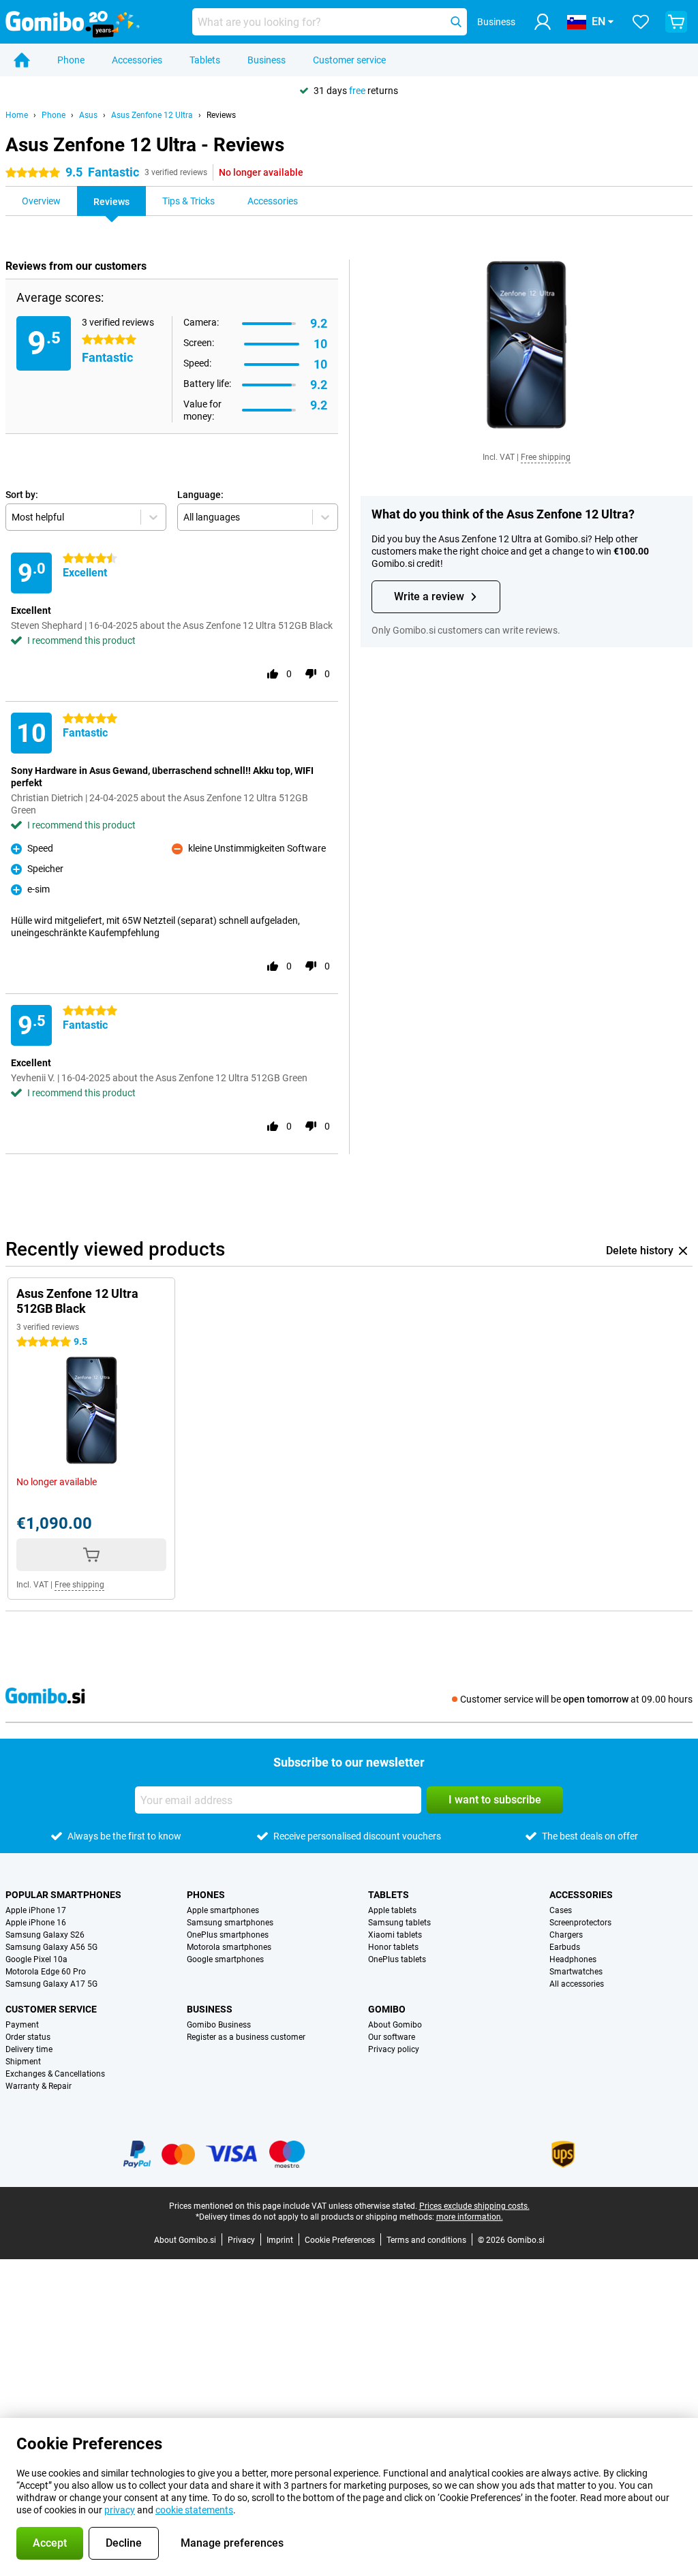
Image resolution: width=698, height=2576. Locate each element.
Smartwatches (576, 1972)
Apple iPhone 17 (36, 1910)
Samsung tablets (399, 1923)
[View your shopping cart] (676, 22)
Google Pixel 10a (36, 1959)
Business (267, 60)
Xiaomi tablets (395, 1935)
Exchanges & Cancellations (55, 2074)
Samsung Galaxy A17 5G (51, 1984)
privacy (120, 2510)
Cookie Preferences (340, 2240)
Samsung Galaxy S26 (45, 1935)
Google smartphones (225, 1959)
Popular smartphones (63, 1895)
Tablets (205, 60)
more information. (470, 2217)
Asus (88, 115)
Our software (392, 2037)
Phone (71, 60)
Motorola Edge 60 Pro (46, 1972)
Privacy (241, 2240)
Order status (28, 2037)
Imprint (280, 2240)
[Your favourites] (641, 22)
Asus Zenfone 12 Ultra (152, 115)
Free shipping (546, 457)
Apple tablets (392, 1910)
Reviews (221, 115)
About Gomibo (395, 2025)
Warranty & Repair (39, 2086)
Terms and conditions (426, 2240)
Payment (22, 2025)
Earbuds (565, 1947)
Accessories (137, 60)
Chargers (566, 1935)
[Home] (22, 60)
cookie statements (194, 2510)
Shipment (23, 2062)
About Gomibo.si (185, 2240)
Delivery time (29, 2049)
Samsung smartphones (230, 1923)
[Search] (456, 22)
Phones (206, 1895)
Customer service (349, 60)
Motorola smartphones (229, 1947)
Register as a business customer (246, 2037)
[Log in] (543, 22)
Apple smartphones (223, 1910)
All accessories (577, 1984)
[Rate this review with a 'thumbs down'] (311, 674)
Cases (561, 1910)
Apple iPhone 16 (36, 1923)
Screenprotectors (580, 1923)
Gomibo (387, 2009)
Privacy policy (394, 2049)
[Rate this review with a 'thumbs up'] (273, 674)
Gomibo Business (219, 2025)
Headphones (573, 1959)
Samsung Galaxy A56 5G (51, 1947)
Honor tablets (393, 1947)
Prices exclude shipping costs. (474, 2206)
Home (17, 115)
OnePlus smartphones (228, 1935)
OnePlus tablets (397, 1959)
